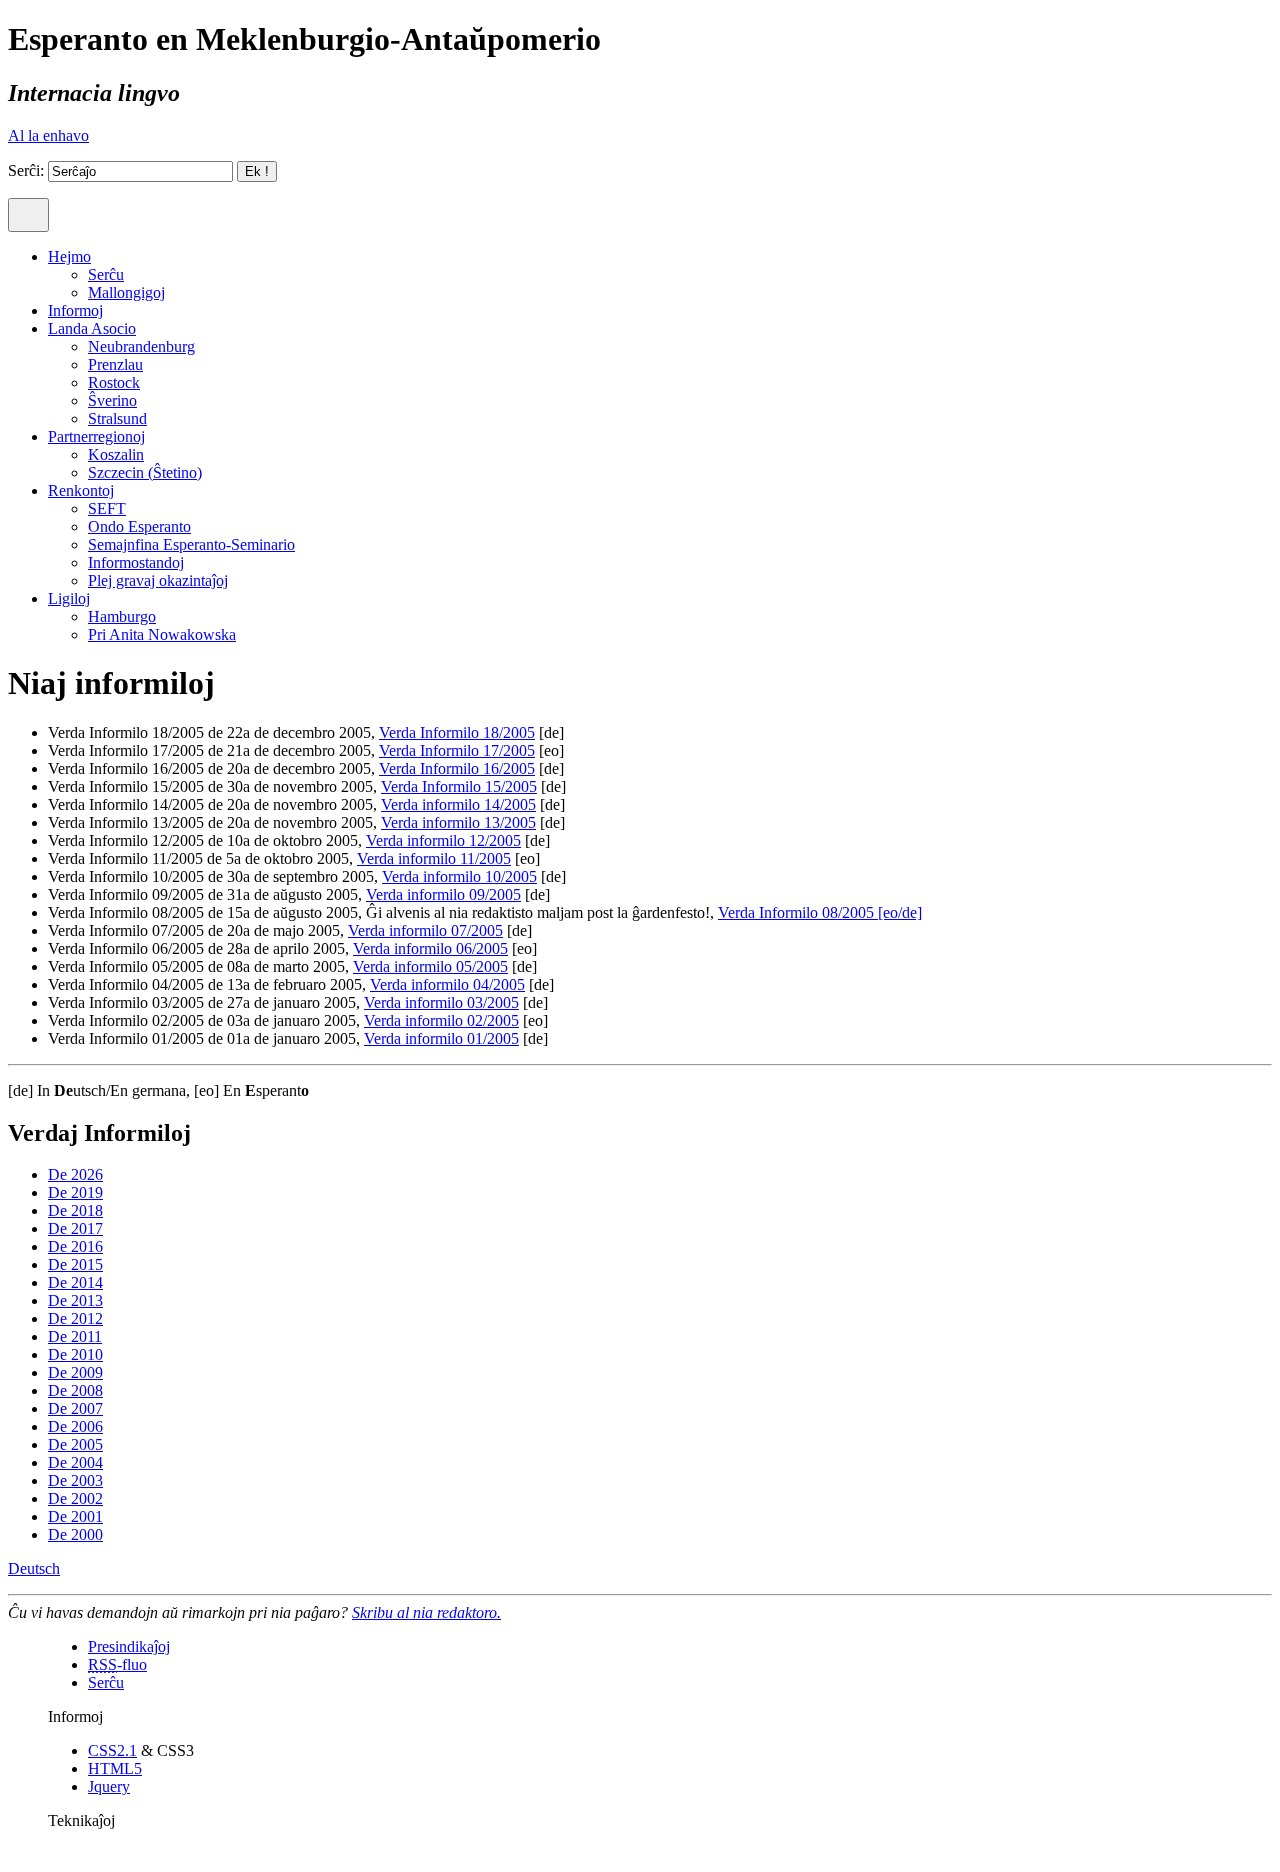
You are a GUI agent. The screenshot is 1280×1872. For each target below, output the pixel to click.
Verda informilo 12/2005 (443, 840)
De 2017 (75, 1228)
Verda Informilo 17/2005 (457, 750)
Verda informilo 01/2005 (441, 1038)
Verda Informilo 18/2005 (457, 732)
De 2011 (75, 1336)
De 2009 (75, 1372)
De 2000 (75, 1534)
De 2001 (75, 1516)
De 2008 (75, 1390)
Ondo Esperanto (139, 526)
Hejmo (69, 256)
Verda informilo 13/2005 (458, 822)
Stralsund (117, 418)
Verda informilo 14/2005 (458, 804)
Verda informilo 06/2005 (430, 948)
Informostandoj (136, 562)
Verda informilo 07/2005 (425, 930)
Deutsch (34, 1568)
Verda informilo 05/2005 (430, 966)
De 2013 (75, 1300)
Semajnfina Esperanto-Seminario (191, 544)
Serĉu (106, 274)
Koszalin (116, 454)
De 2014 (75, 1282)
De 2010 (75, 1354)
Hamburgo (122, 616)
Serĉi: (26, 170)
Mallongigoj (126, 292)
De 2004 (75, 1462)
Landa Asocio (92, 328)
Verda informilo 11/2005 (434, 858)
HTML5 (115, 1768)
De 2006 (75, 1426)
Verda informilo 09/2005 (443, 894)
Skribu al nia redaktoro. (426, 1612)
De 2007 (75, 1408)
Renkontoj (81, 490)
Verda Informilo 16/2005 (457, 768)
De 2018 (75, 1210)
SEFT (107, 508)
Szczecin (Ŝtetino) (145, 472)
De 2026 (75, 1174)
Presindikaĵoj (129, 1646)
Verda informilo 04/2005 (447, 984)
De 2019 (75, 1192)
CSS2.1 (112, 1750)
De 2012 (75, 1318)
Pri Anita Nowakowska (162, 634)
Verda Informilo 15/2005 (459, 786)
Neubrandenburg (141, 346)
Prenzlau (115, 364)
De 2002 (75, 1498)
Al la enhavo (48, 135)
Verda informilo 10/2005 (459, 876)
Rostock (114, 382)
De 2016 (75, 1246)
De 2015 (75, 1264)
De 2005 (75, 1444)
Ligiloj (69, 598)
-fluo (117, 1664)
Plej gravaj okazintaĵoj (158, 580)
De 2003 (75, 1480)
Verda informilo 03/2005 (441, 1002)
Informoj (75, 310)
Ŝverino (112, 400)
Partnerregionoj (96, 436)
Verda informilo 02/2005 (441, 1020)
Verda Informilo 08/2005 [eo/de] (820, 912)
